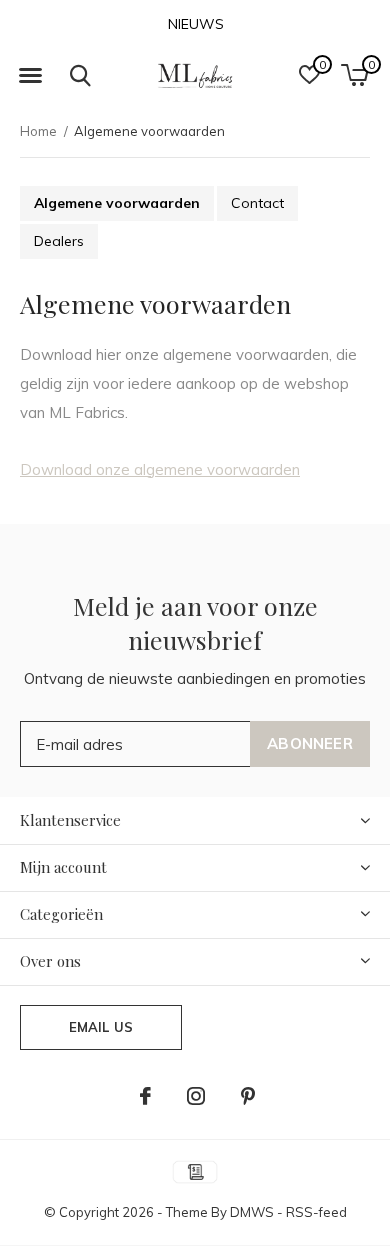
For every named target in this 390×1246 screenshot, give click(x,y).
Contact (257, 203)
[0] (354, 75)
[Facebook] (145, 1096)
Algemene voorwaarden (117, 203)
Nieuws (196, 24)
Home (38, 131)
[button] (30, 76)
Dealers (59, 241)
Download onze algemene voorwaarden (160, 469)
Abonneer (310, 743)
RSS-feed (316, 1212)
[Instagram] (196, 1096)
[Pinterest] (248, 1096)
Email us (101, 1027)
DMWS (252, 1212)
